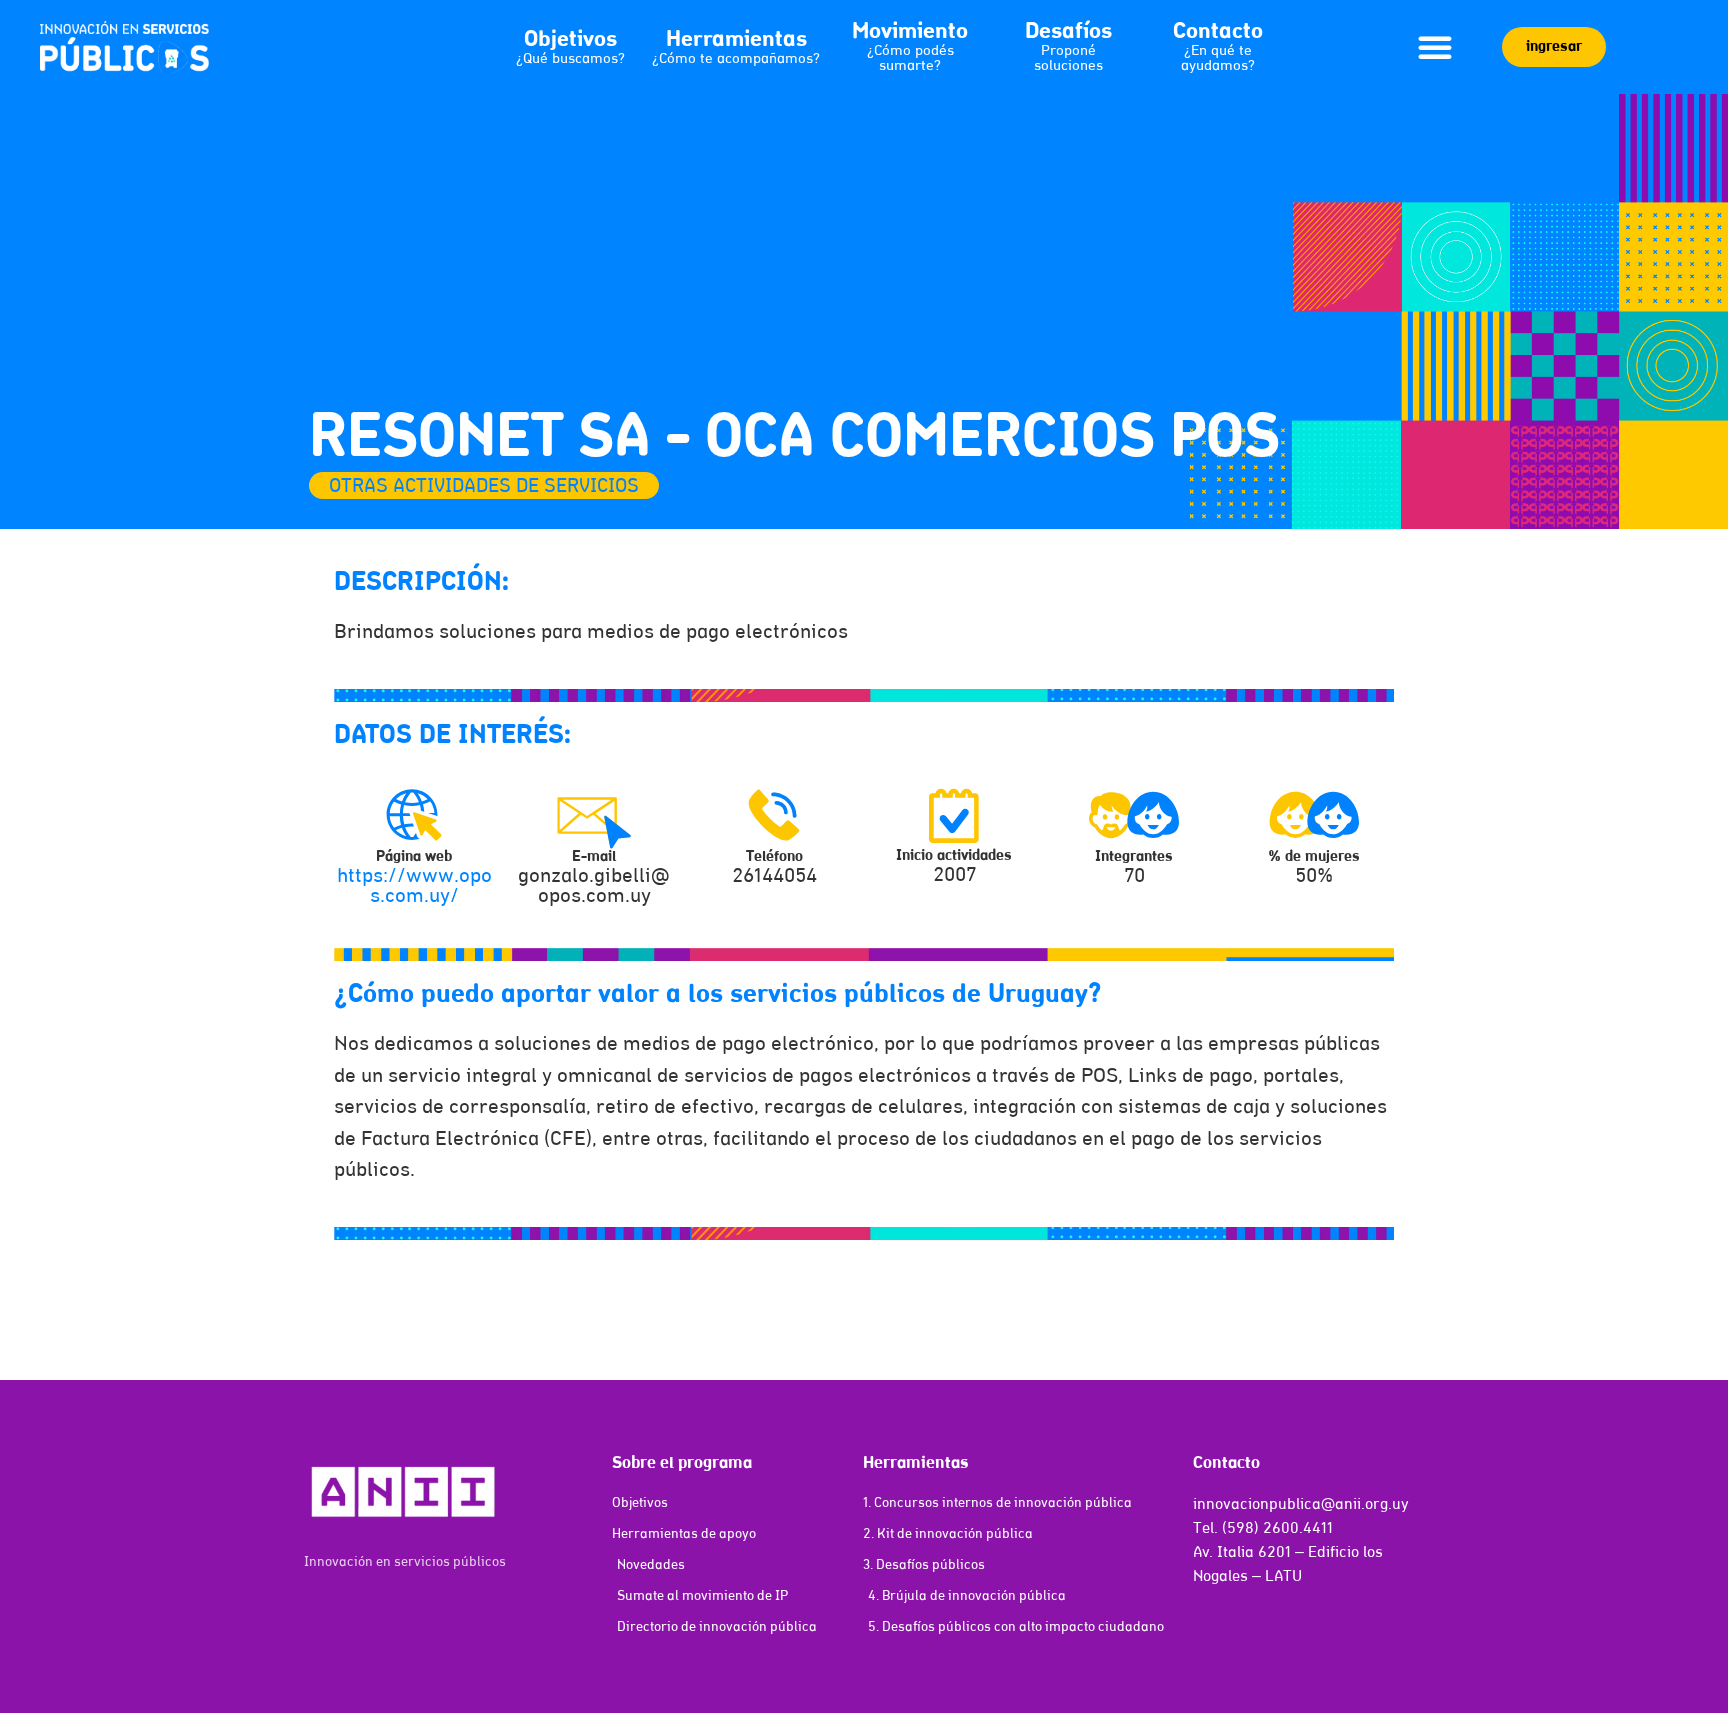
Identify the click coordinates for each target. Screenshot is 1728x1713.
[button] (1435, 47)
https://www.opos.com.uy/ (414, 887)
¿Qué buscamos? (570, 59)
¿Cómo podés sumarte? (910, 59)
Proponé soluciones (1068, 59)
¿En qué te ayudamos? (1218, 59)
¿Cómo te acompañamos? (736, 59)
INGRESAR (1554, 47)
